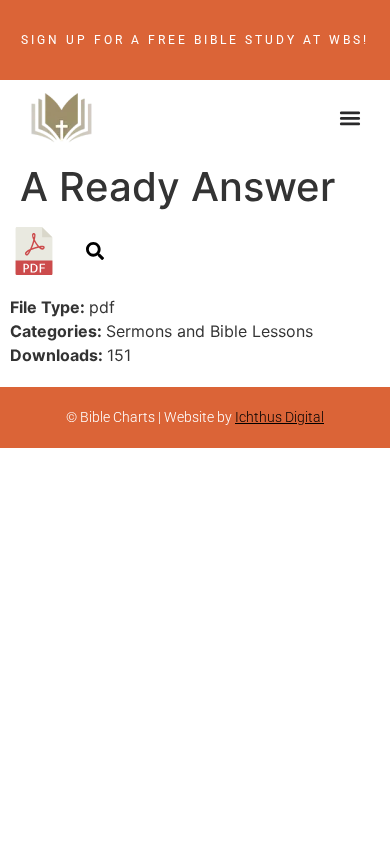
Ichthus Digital (279, 417)
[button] (350, 117)
